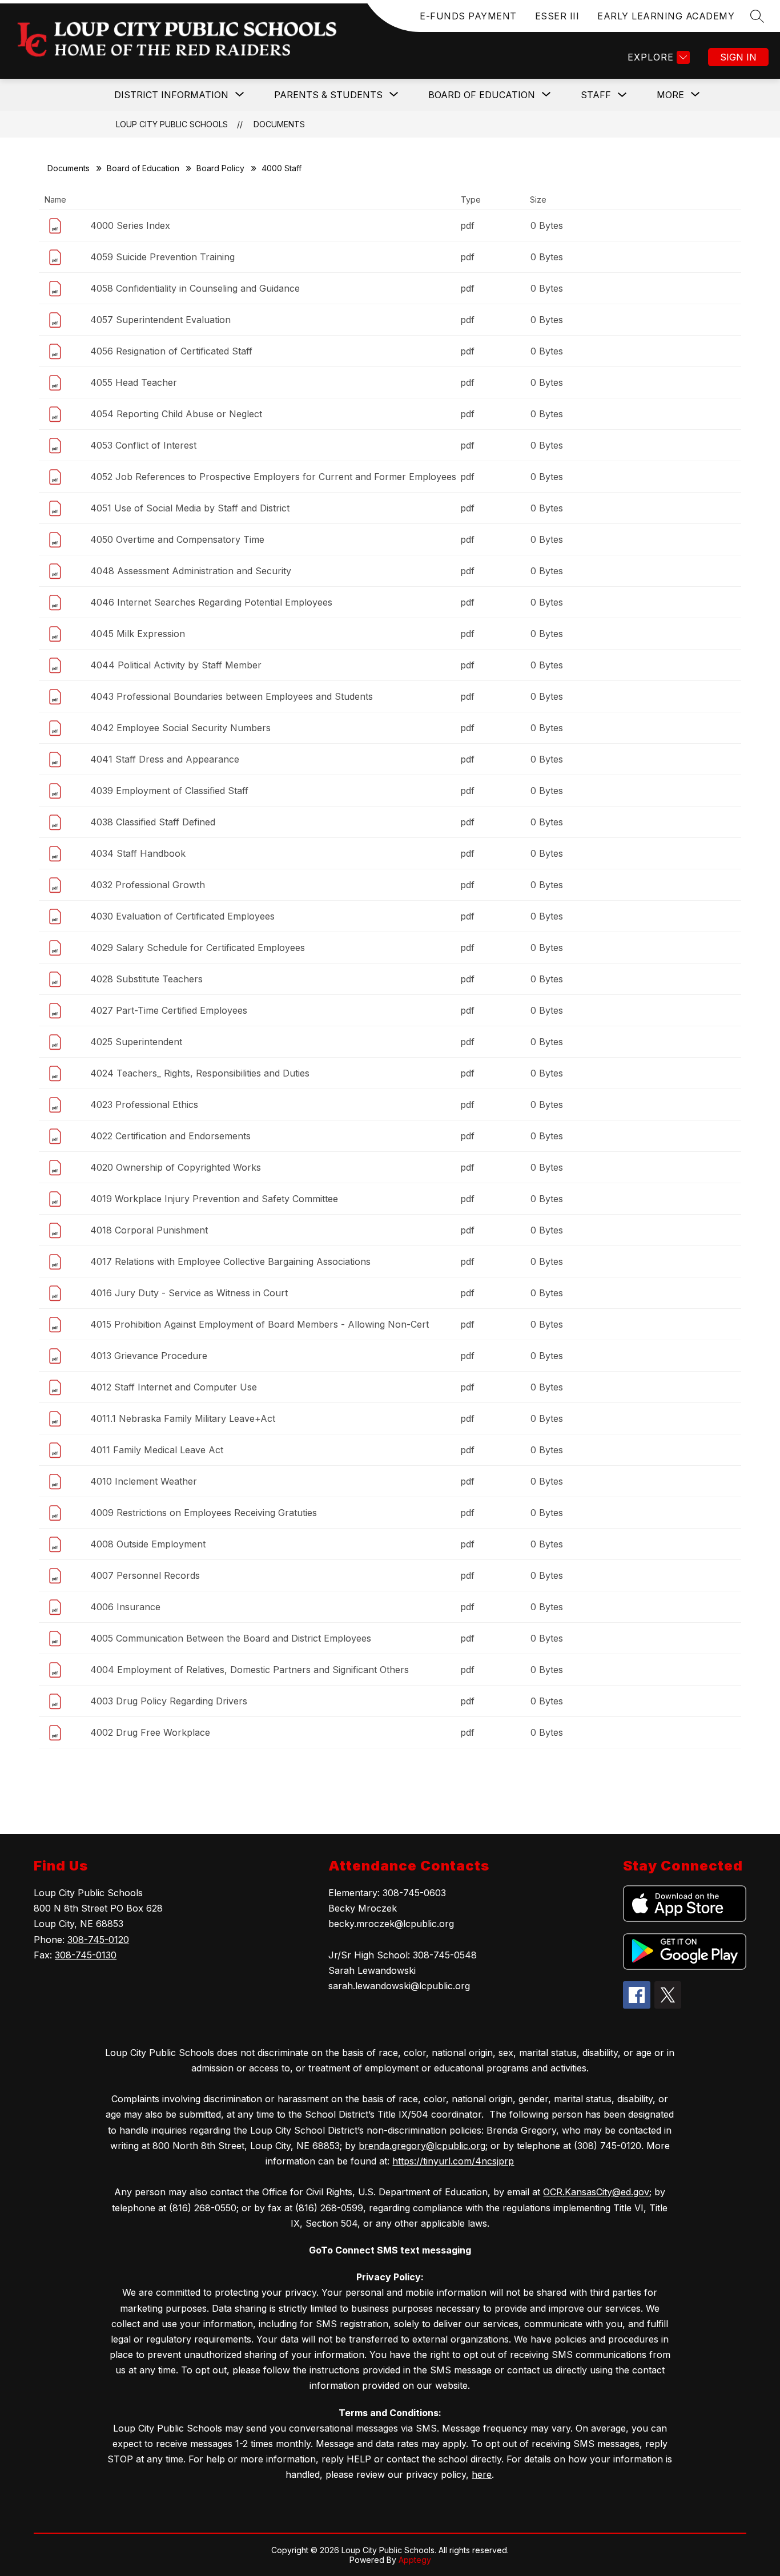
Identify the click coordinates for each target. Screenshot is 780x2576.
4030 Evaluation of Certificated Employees (182, 916)
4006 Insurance (125, 1607)
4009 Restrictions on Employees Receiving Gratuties (204, 1513)
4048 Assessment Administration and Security (191, 571)
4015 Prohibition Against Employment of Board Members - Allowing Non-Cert (260, 1324)
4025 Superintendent (136, 1042)
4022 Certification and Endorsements (170, 1136)
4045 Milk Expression (138, 634)
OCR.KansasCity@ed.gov (596, 2192)
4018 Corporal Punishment (149, 1230)
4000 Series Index (130, 225)
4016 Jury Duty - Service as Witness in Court (189, 1293)
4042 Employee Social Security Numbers (180, 728)
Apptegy (415, 2560)
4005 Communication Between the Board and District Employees (231, 1638)
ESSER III (557, 16)
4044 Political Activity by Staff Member (176, 665)
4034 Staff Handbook (138, 853)
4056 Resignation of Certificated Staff (171, 351)
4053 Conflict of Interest (143, 445)
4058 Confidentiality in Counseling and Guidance (195, 288)
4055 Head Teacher (134, 382)
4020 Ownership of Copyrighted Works (176, 1167)
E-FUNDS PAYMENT (468, 16)
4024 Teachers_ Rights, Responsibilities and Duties (200, 1073)
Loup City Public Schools (172, 124)
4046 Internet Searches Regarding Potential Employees (211, 602)
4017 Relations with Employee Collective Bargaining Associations (230, 1261)
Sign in (738, 57)
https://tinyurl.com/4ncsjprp (453, 2161)
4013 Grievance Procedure (149, 1356)
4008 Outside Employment (148, 1544)
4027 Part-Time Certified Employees (169, 1010)
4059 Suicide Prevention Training (162, 257)
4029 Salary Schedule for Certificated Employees (198, 948)
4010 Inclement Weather (144, 1481)
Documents (279, 124)
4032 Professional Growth (148, 885)
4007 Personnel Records (145, 1575)
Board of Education (143, 168)
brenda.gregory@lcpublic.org (422, 2146)
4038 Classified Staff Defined (153, 822)
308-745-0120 (98, 1940)
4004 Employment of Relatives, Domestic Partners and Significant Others (250, 1670)
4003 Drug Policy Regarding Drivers (169, 1701)
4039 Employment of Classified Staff (169, 791)
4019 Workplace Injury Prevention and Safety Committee (214, 1199)
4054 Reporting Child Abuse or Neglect (176, 414)
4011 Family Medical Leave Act (157, 1450)
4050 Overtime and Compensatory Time (177, 539)
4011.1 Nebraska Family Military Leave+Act (183, 1418)
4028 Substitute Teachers (146, 979)
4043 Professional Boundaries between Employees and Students (232, 696)
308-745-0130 (86, 1955)
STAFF (596, 95)
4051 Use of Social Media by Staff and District (190, 508)
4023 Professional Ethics (144, 1104)
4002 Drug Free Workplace (150, 1732)
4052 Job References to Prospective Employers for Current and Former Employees (273, 477)
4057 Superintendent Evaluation (160, 320)
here (482, 2474)
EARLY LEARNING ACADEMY (666, 16)
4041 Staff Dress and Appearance (165, 759)
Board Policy (220, 168)
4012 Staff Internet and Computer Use (174, 1387)
